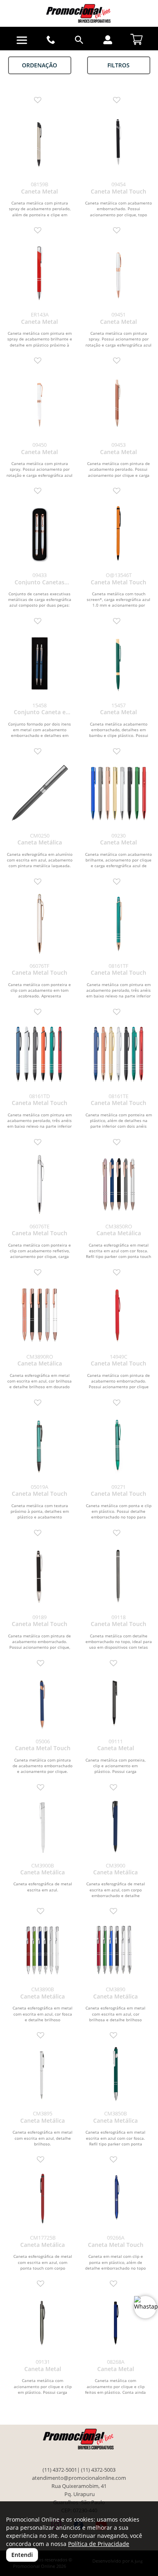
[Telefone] (51, 40)
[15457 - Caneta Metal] (118, 663)
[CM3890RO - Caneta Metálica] (39, 1315)
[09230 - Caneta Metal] (118, 794)
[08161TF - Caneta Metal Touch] (118, 924)
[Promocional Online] (79, 13)
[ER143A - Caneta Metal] (39, 272)
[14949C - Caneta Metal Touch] (118, 1315)
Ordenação (39, 65)
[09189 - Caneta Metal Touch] (39, 1575)
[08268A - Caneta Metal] (115, 2323)
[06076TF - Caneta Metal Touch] (39, 924)
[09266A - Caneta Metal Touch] (115, 2199)
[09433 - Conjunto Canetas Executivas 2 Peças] (39, 533)
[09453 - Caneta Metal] (118, 403)
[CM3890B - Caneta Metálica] (43, 1950)
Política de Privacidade (99, 2544)
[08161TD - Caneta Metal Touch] (39, 1054)
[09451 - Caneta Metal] (118, 272)
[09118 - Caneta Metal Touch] (118, 1575)
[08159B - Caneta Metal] (39, 142)
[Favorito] (40, 100)
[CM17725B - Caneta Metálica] (43, 2199)
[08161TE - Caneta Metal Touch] (118, 1054)
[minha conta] (108, 40)
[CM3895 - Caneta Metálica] (43, 2074)
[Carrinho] (137, 38)
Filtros (118, 65)
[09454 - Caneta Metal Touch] (118, 142)
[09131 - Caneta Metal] (43, 2323)
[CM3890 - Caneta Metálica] (115, 1950)
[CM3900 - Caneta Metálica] (115, 1826)
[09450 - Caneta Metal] (39, 403)
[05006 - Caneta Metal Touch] (43, 1702)
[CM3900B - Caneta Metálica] (43, 1826)
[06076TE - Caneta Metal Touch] (39, 1184)
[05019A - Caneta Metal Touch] (39, 1445)
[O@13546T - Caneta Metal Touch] (118, 533)
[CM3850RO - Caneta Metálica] (118, 1184)
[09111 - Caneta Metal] (115, 1702)
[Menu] (22, 40)
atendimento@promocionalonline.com (79, 2478)
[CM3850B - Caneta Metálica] (115, 2074)
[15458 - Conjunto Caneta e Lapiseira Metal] (39, 663)
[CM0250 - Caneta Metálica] (39, 794)
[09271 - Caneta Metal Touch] (118, 1445)
